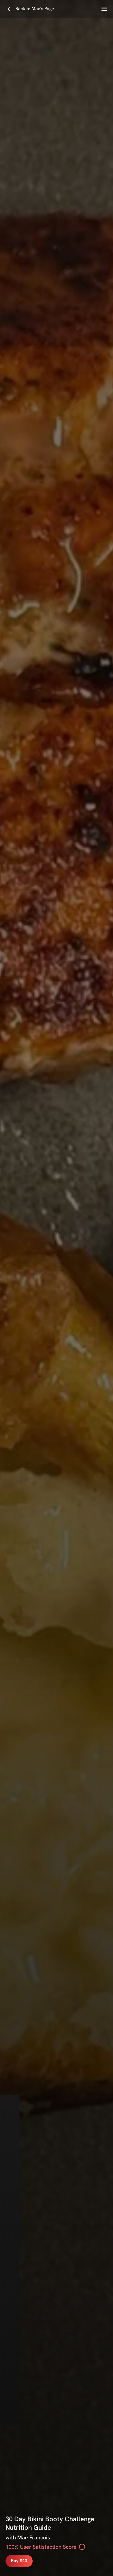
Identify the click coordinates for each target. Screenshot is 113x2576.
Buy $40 (19, 2561)
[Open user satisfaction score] (82, 2547)
